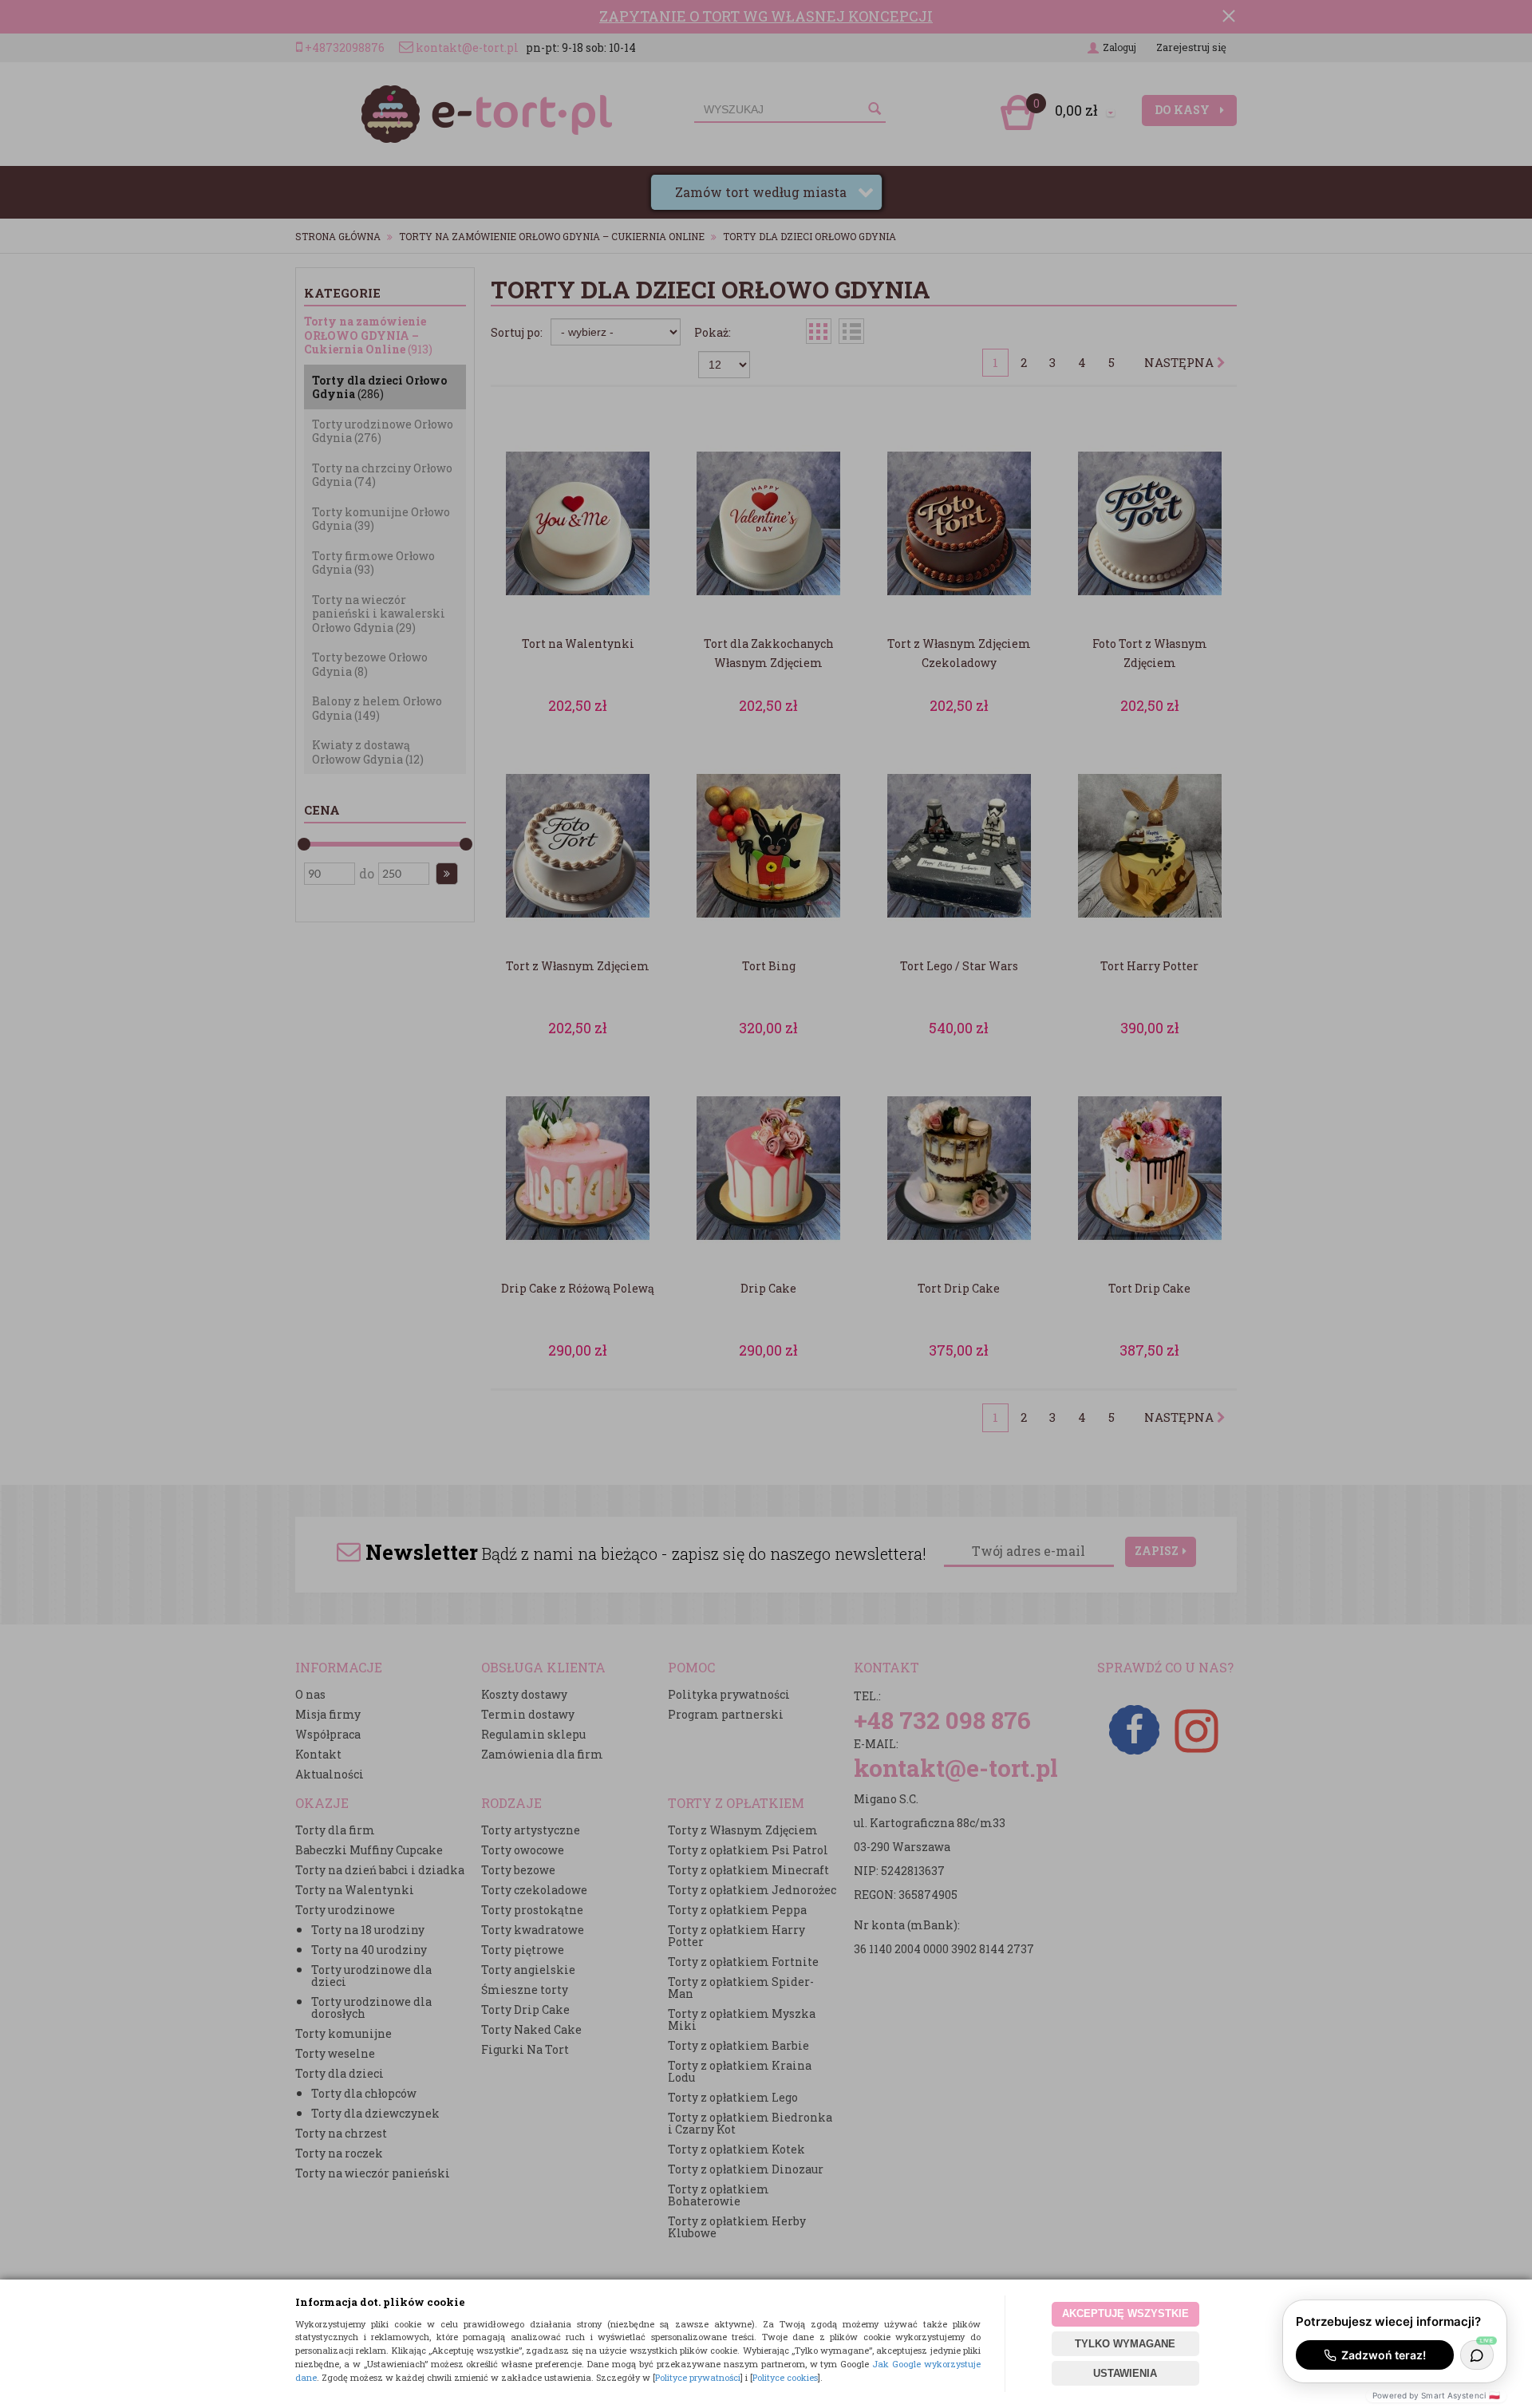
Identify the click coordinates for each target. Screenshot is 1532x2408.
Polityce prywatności (698, 2377)
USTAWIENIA (1125, 2373)
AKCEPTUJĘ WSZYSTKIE (1125, 2313)
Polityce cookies (785, 2377)
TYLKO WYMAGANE (1125, 2344)
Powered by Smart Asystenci (1436, 2395)
